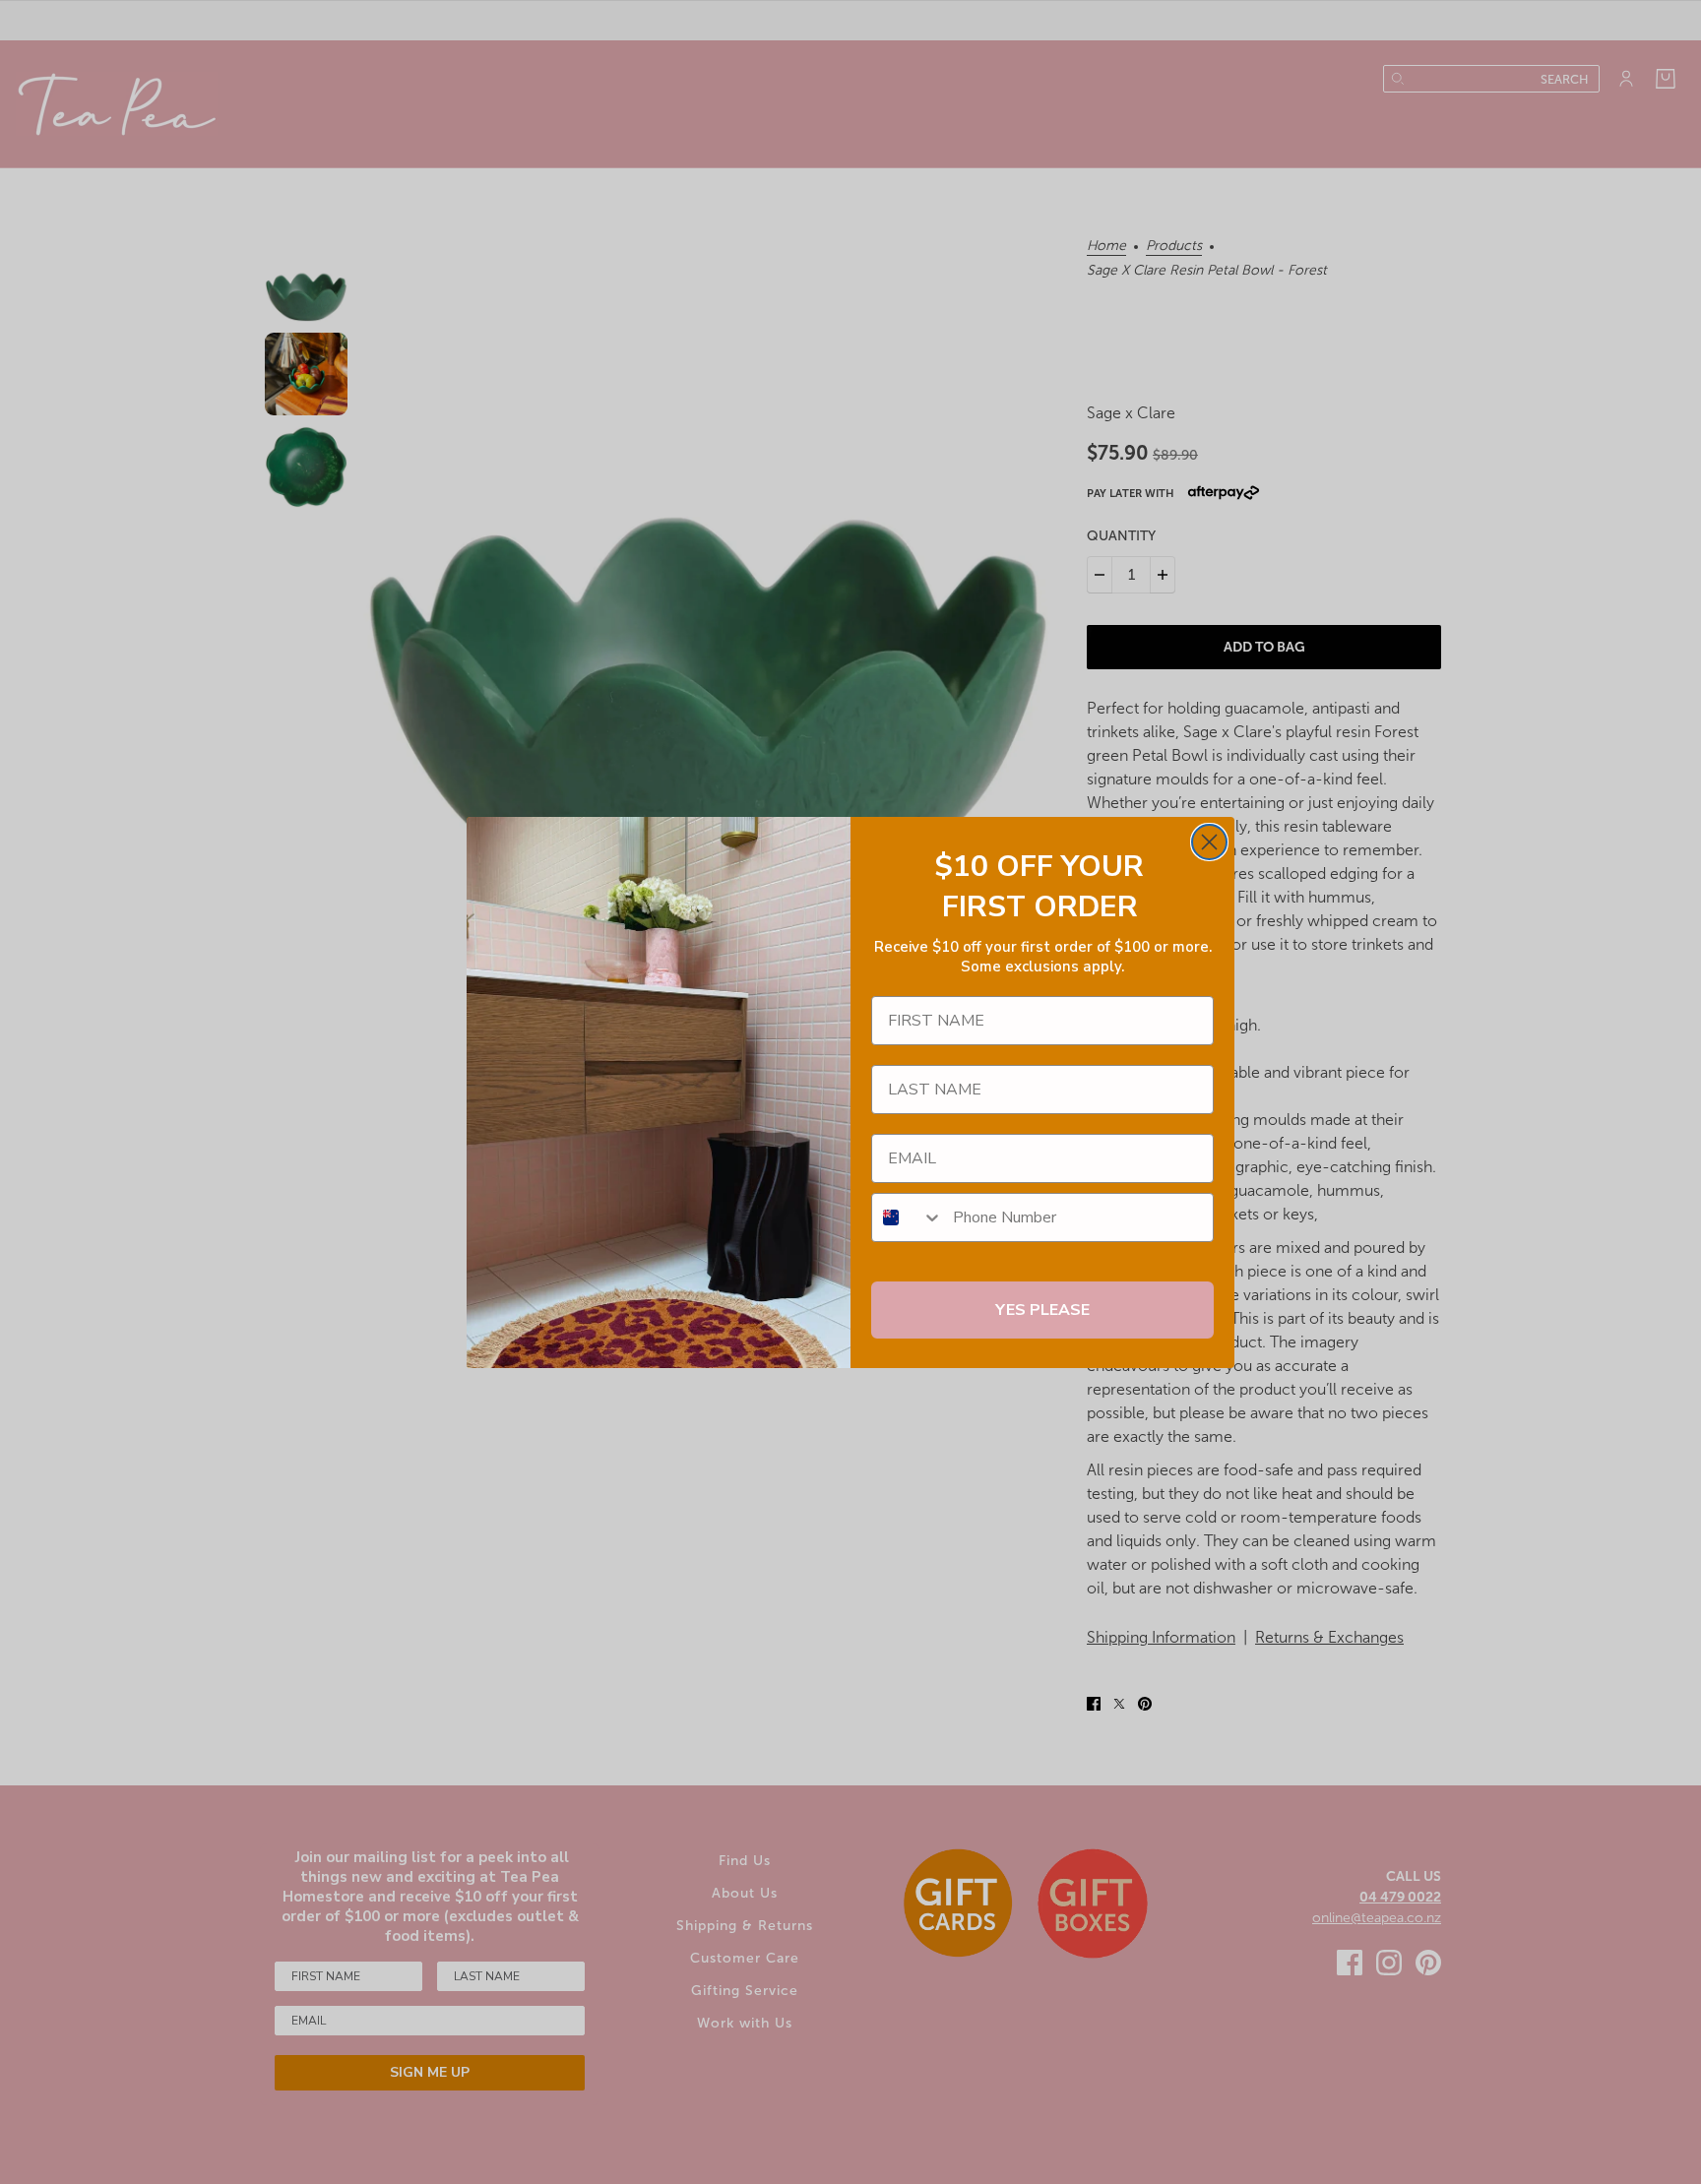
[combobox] (908, 1217)
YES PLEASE (1042, 1310)
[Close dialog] (1209, 842)
